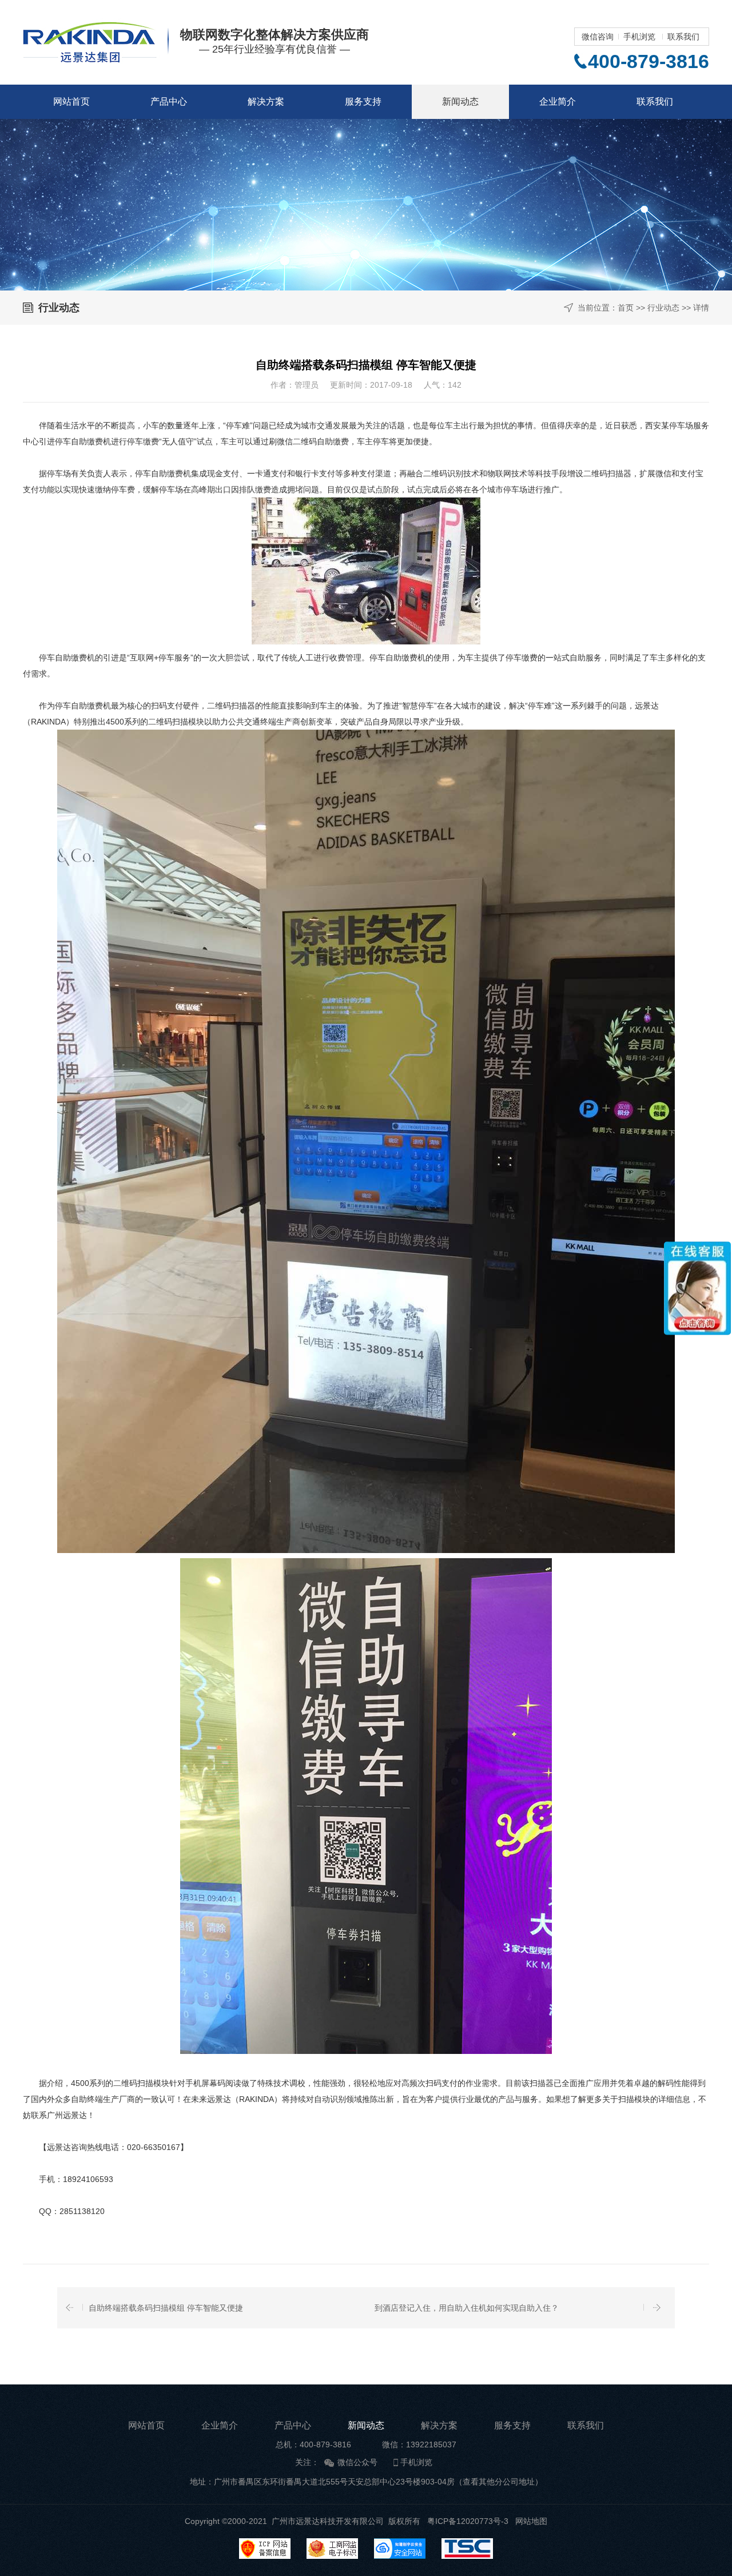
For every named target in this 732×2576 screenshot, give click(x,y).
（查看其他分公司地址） (499, 2482)
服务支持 (363, 101)
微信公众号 (357, 2462)
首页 (626, 308)
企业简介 (558, 101)
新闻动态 (460, 101)
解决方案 (266, 101)
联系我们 (683, 37)
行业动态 (663, 308)
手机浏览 (639, 37)
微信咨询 (598, 37)
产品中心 (169, 101)
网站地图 (531, 2521)
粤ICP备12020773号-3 (468, 2521)
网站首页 (71, 101)
